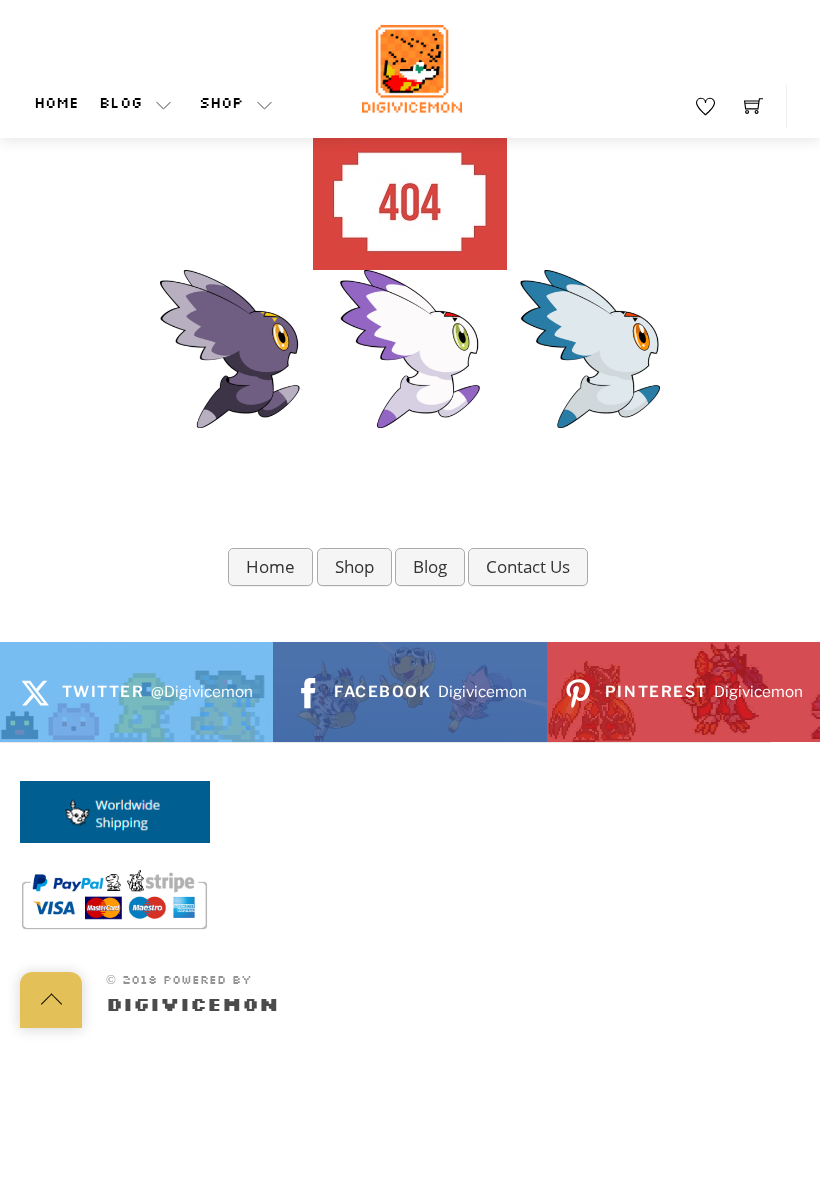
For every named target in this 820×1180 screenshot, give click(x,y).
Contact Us (528, 566)
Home (56, 104)
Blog (120, 104)
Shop (221, 104)
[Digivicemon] (412, 69)
